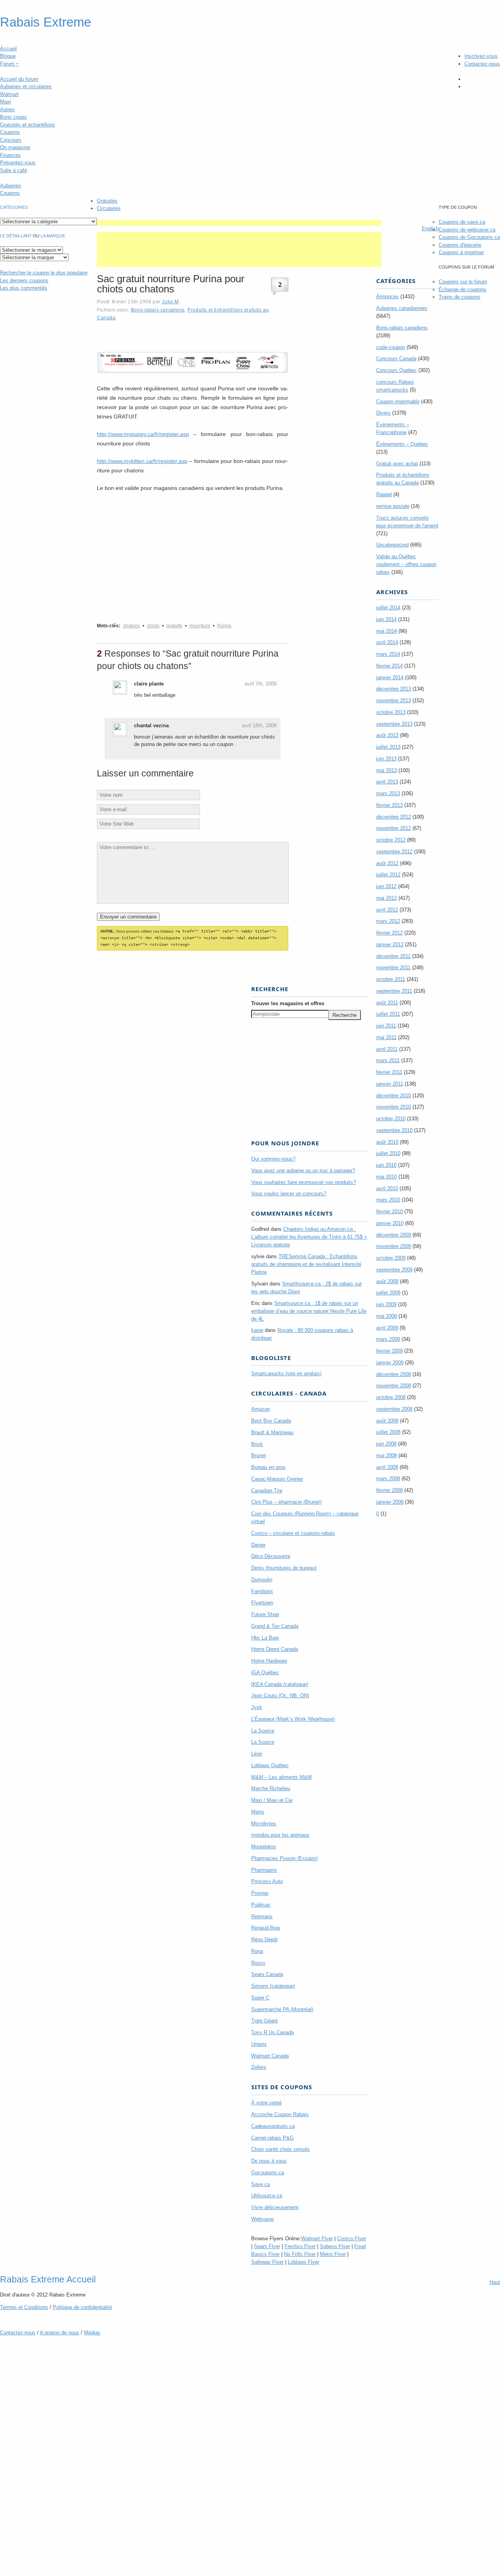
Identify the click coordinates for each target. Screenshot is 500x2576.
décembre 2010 (394, 1096)
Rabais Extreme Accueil (48, 2279)
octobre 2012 (391, 840)
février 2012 (389, 933)
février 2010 (389, 1211)
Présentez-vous (18, 163)
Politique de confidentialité (82, 2307)
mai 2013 (387, 770)
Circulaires (109, 208)
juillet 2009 (388, 1293)
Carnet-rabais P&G (272, 2138)
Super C (260, 1998)
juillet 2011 (388, 1014)
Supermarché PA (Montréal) (282, 2009)
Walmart (9, 94)
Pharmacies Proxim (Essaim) (284, 1858)
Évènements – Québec (402, 444)
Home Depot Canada (275, 1649)
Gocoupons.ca (268, 2173)
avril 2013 (387, 782)
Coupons (10, 132)
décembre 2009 (394, 1235)
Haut (495, 2282)
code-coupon (391, 347)
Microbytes (264, 1824)
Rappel (384, 494)
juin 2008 (386, 1444)
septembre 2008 (394, 1409)
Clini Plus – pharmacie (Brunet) (286, 1502)
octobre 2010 (391, 1119)
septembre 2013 (394, 724)
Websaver (262, 2219)
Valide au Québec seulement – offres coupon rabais (406, 564)
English (430, 229)
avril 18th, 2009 (259, 725)
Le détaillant (16, 236)
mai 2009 (387, 1316)
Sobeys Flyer (335, 2246)
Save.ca (261, 2184)
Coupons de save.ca (462, 222)
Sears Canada (267, 1974)
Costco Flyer (352, 2239)
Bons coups (13, 117)
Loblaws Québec (270, 1765)
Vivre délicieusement (275, 2207)
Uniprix (259, 2044)
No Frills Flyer (300, 2254)
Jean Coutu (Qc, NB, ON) (280, 1696)
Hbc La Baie (265, 1638)
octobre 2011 (391, 979)
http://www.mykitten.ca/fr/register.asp (142, 461)
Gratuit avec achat (397, 464)
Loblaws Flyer (304, 2262)
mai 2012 (387, 898)
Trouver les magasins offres (288, 1003)
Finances (10, 155)
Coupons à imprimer (461, 252)
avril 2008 (387, 1467)
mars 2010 (388, 1200)
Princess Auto (267, 1881)
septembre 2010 (394, 1130)
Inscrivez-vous (481, 56)
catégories (14, 207)
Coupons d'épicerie (460, 245)
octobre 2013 (391, 712)
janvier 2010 (390, 1223)
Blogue (8, 56)
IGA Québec (265, 1673)
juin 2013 (386, 759)
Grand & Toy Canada (275, 1626)
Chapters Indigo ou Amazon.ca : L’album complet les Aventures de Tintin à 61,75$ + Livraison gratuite (309, 1237)
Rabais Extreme (46, 22)
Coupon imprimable (398, 401)
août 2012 (387, 863)
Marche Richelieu (271, 1788)
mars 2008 (388, 1478)
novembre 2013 (394, 701)
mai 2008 (387, 1455)
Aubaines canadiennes (402, 308)
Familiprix (262, 1591)
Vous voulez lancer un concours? (289, 1194)
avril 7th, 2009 (261, 684)
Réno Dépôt (264, 1940)
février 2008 (389, 1490)
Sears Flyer (267, 2246)
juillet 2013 (388, 747)
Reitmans (262, 1916)
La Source (263, 1731)
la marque (53, 236)
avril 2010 (387, 1188)
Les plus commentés (24, 288)
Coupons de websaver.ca (467, 230)
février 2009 (389, 1351)
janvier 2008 (390, 1502)
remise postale (393, 506)
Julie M (170, 302)
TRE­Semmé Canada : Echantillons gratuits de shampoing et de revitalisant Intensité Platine (306, 1264)
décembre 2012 (394, 817)
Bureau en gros (268, 1467)
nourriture (200, 626)
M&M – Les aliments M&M (281, 1777)
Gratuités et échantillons (28, 125)
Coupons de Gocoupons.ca (469, 237)
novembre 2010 (394, 1107)
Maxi (5, 102)
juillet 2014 (388, 608)
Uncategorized (392, 545)
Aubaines (11, 186)
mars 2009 (388, 1339)
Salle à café (13, 170)
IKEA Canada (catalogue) (280, 1684)
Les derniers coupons (24, 280)
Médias (92, 2333)
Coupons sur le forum (463, 282)
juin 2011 (386, 1026)
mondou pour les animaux (280, 1835)
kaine (257, 1330)
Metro (258, 1812)
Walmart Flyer (317, 2239)
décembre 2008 (394, 1374)
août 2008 (387, 1421)
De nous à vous (269, 2161)
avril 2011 (387, 1049)
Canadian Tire (267, 1491)
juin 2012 (386, 886)
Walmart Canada (270, 2056)
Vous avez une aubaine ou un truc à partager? (303, 1171)
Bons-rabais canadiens (158, 310)
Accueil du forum (19, 79)
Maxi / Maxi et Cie (272, 1800)
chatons (131, 626)
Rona (257, 1951)
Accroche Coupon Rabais (280, 2114)
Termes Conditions (24, 2307)
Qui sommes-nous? (273, 1159)
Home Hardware (269, 1661)
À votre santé (266, 2103)
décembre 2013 (394, 689)
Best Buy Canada (271, 1421)
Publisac (261, 1905)
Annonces (387, 296)
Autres (7, 109)
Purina (224, 626)
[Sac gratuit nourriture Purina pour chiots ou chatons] (193, 379)
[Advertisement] (239, 223)
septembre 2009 (394, 1270)
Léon (257, 1754)
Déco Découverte (271, 1556)
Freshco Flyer (300, 2246)
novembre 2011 (393, 968)
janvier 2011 (390, 1084)
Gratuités (107, 201)
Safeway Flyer (267, 2262)
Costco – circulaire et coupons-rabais (293, 1533)
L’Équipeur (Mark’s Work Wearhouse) (293, 1719)
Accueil (8, 49)
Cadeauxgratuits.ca (273, 2126)
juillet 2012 (388, 875)
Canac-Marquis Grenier (277, 1479)
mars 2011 (388, 1060)
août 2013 (387, 735)
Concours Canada (396, 359)
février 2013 (389, 805)
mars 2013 (388, 793)
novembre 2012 (394, 828)
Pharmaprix (264, 1870)
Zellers (259, 2067)
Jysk (257, 1707)
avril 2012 (387, 910)
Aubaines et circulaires (26, 86)
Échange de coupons (462, 289)
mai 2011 (386, 1037)
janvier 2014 (390, 677)
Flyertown (262, 1603)
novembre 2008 (394, 1386)
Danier (258, 1545)
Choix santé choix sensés (280, 2149)
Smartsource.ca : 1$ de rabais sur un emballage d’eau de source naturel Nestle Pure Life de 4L (309, 1311)
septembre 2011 (394, 991)
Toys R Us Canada (272, 2032)
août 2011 (387, 1003)
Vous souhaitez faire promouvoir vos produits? (304, 1182)
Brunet (259, 1455)
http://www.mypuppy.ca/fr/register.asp (143, 434)
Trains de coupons (460, 297)
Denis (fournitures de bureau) (284, 1568)
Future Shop (265, 1614)
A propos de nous (60, 2333)
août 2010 (387, 1142)
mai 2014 (387, 631)
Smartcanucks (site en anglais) (286, 1373)
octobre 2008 (391, 1397)
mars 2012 (388, 921)
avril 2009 (387, 1328)
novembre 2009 (394, 1246)
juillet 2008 (388, 1432)
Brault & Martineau (272, 1432)
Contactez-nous (482, 64)
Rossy (258, 1963)
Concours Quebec (396, 370)
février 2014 (389, 666)
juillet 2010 (388, 1153)
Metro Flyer (333, 2254)
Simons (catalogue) (273, 1986)
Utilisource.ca (267, 2196)
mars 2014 (388, 654)
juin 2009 (386, 1304)
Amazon (261, 1409)
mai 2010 (387, 1177)
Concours (11, 140)
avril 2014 (387, 642)
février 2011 (389, 1072)
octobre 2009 (391, 1258)
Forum (9, 64)
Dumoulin (262, 1580)
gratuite (174, 626)
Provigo (260, 1893)
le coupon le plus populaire (44, 273)
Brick (257, 1444)
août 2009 (387, 1281)
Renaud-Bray (266, 1928)
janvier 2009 (390, 1363)
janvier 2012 (390, 944)
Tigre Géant (264, 2021)
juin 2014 (386, 619)
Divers (383, 413)
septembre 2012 (394, 852)
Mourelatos (264, 1847)
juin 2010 (386, 1165)
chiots (153, 626)
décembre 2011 (393, 956)
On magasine (15, 147)
